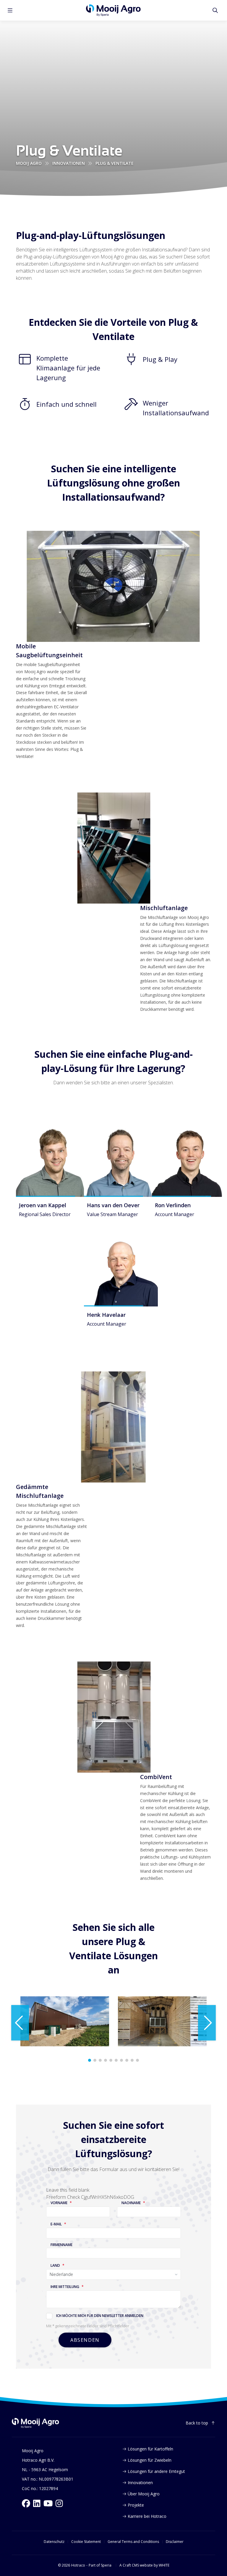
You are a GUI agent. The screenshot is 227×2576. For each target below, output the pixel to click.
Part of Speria (100, 2565)
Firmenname (61, 2245)
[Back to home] (35, 2423)
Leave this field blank (68, 2190)
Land (55, 2266)
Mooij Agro (29, 163)
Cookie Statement (86, 2542)
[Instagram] (59, 2503)
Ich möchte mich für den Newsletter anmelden (100, 2316)
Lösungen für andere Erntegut (156, 2471)
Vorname (59, 2203)
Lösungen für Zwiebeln (150, 2460)
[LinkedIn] (37, 2503)
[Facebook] (26, 2503)
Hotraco (78, 2565)
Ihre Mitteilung (65, 2287)
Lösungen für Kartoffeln (150, 2449)
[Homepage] (113, 10)
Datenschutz (54, 2542)
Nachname (131, 2203)
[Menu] (10, 10)
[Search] (215, 10)
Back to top (197, 2423)
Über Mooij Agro (144, 2494)
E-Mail (56, 2224)
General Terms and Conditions (133, 2542)
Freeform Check (63, 2197)
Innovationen (69, 163)
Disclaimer (175, 2542)
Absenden (85, 2340)
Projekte (136, 2505)
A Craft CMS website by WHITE (144, 2565)
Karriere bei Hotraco (147, 2516)
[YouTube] (48, 2503)
